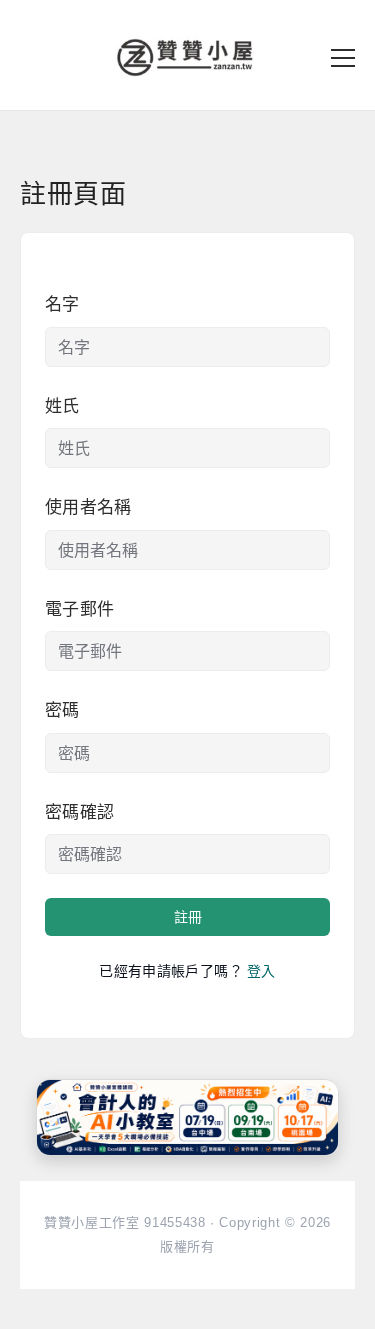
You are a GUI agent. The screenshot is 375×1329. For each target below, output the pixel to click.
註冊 (188, 917)
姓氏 (62, 406)
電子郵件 (79, 609)
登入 (261, 971)
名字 (62, 304)
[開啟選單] (343, 58)
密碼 (62, 710)
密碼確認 (79, 812)
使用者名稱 (88, 507)
